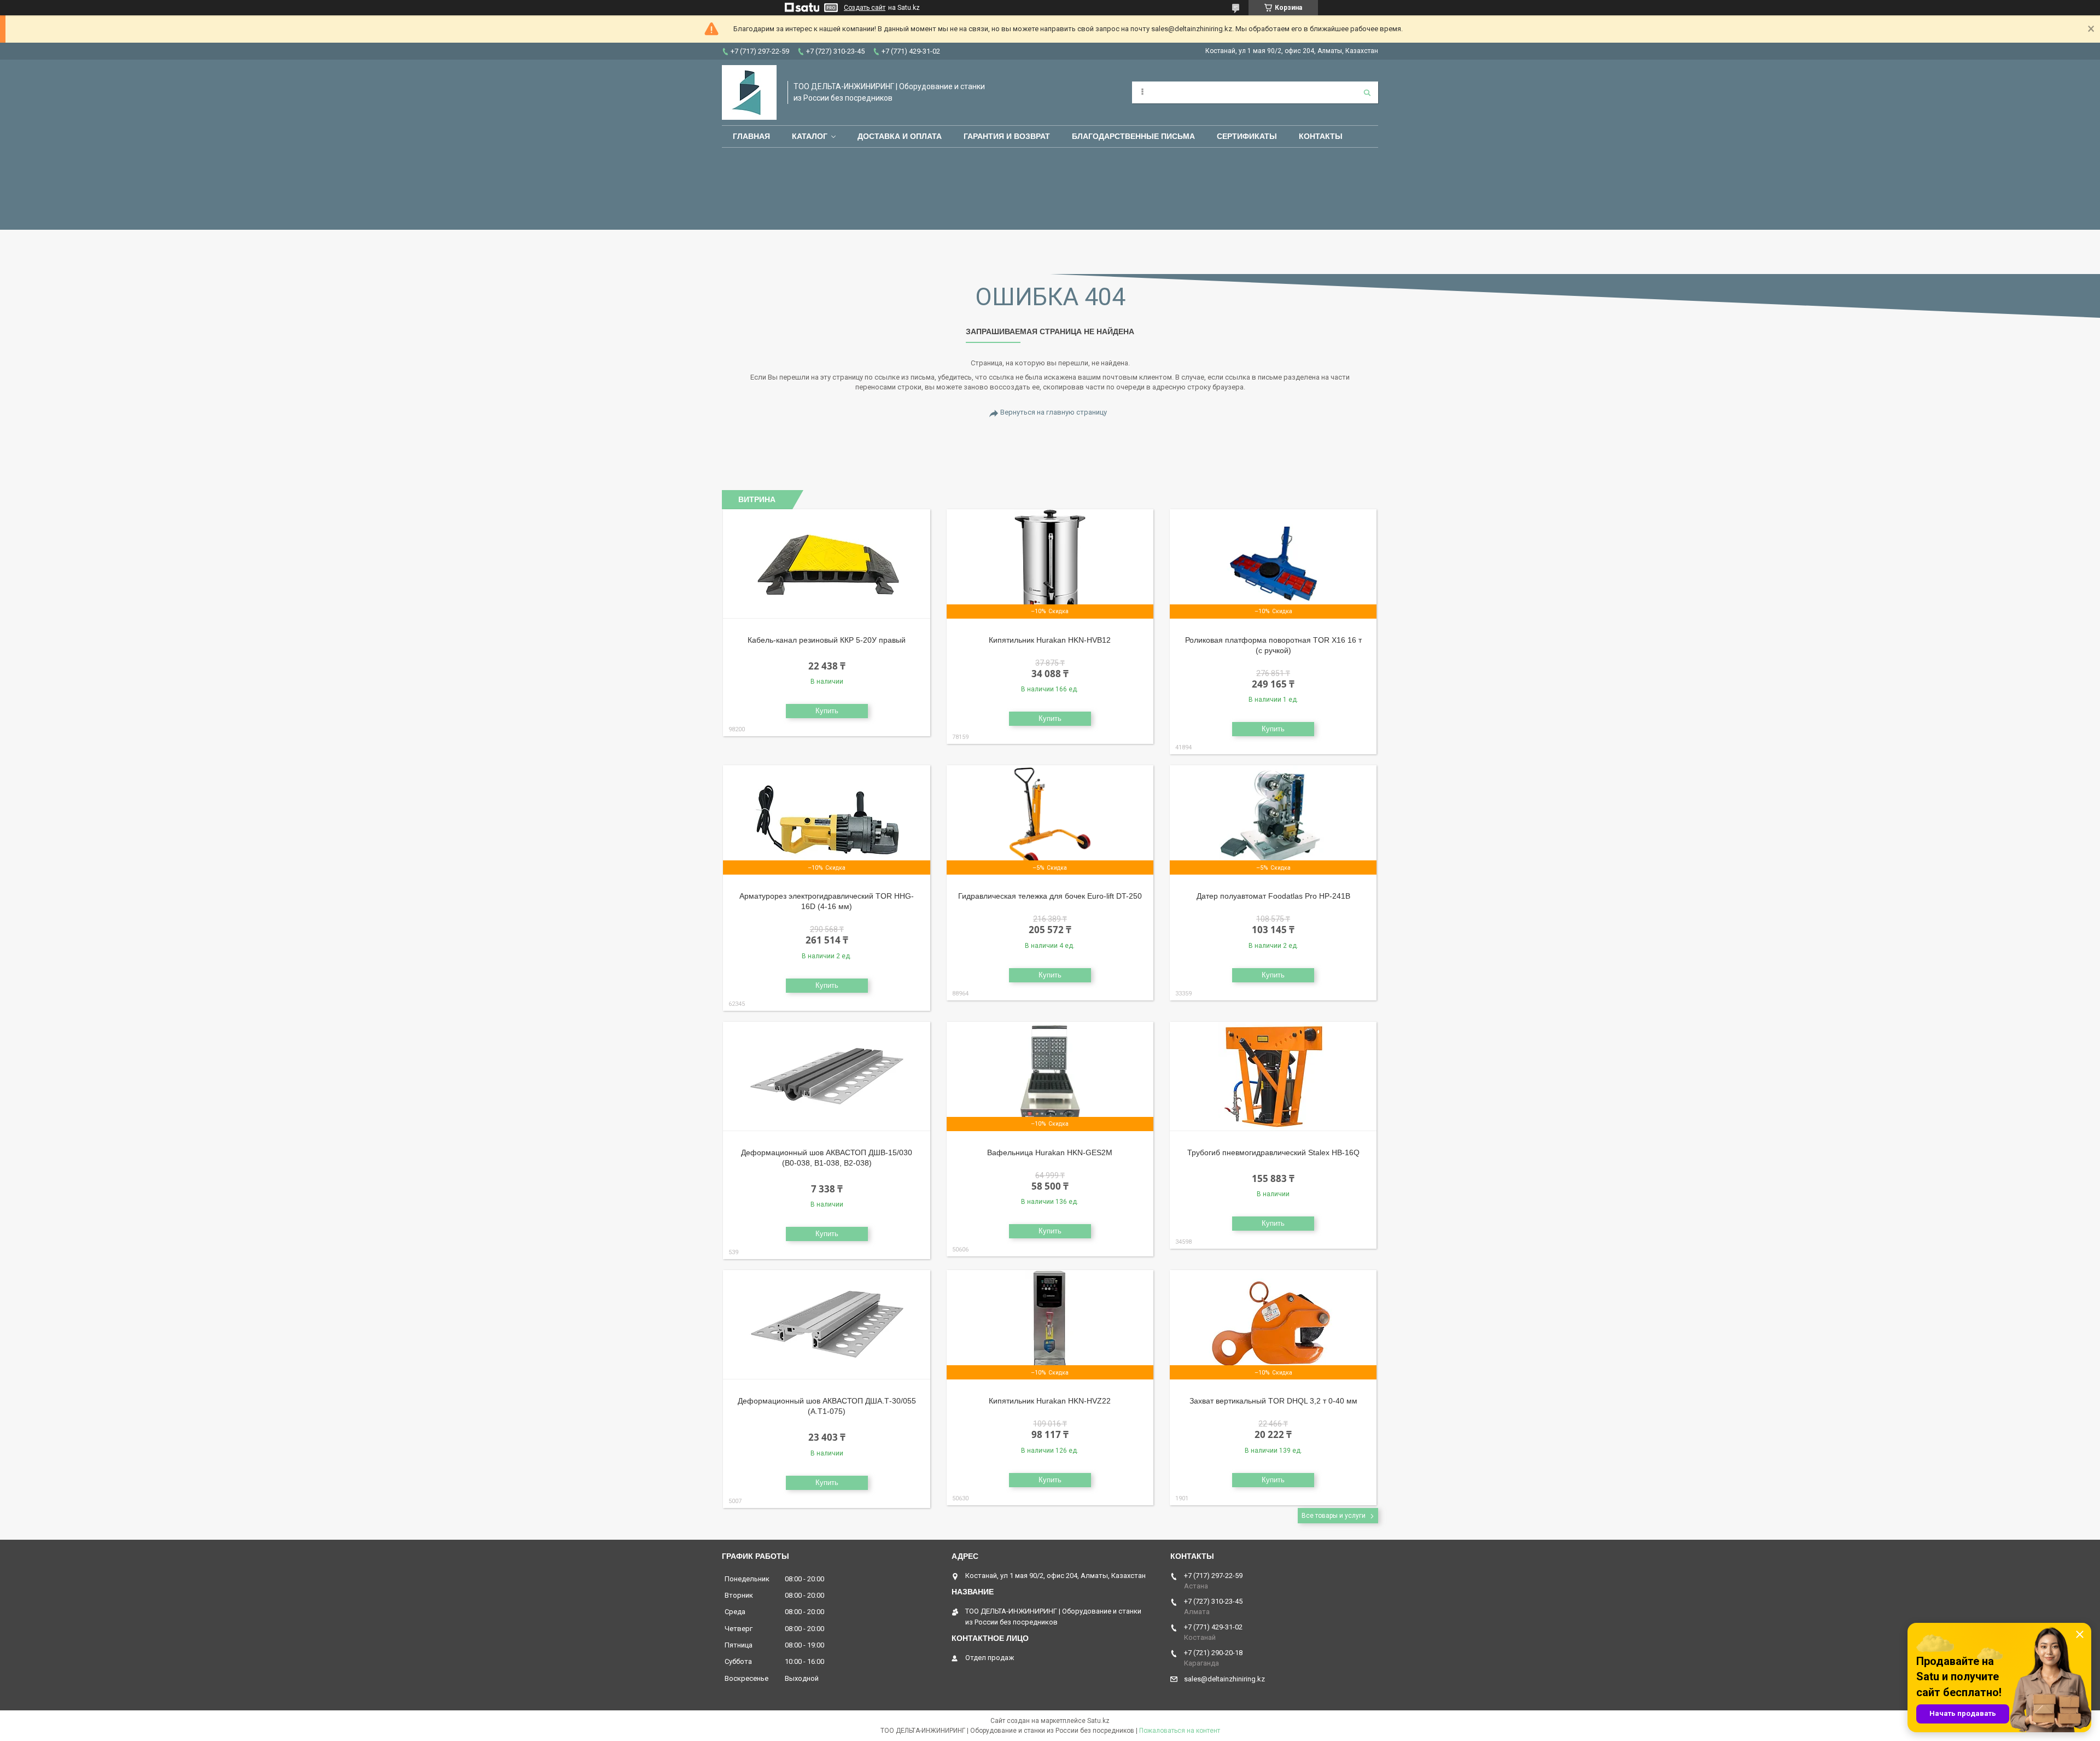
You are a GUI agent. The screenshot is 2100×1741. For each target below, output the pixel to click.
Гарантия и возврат (1007, 136)
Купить (827, 711)
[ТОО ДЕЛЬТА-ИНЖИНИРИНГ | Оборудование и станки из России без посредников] (749, 92)
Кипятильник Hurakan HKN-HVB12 (1050, 640)
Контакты (1321, 136)
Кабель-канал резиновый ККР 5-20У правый (827, 640)
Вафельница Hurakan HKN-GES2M (1050, 1152)
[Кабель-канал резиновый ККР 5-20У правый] (827, 564)
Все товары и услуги (1334, 1516)
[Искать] (1367, 92)
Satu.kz (1098, 1721)
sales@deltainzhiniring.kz (1224, 1679)
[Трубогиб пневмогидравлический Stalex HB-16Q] (1273, 1076)
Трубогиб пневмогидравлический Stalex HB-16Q (1273, 1152)
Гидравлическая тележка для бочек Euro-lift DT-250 (1050, 896)
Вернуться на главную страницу (1054, 412)
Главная (751, 136)
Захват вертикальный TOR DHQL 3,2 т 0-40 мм (1273, 1401)
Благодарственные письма (1133, 136)
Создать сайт (865, 8)
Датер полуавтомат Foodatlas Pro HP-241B (1273, 896)
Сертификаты (1247, 136)
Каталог (810, 136)
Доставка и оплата (900, 136)
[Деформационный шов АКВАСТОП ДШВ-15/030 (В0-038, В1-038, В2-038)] (827, 1076)
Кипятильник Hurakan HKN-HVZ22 (1050, 1401)
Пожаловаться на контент (1180, 1731)
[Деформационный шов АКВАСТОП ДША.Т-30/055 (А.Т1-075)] (827, 1325)
